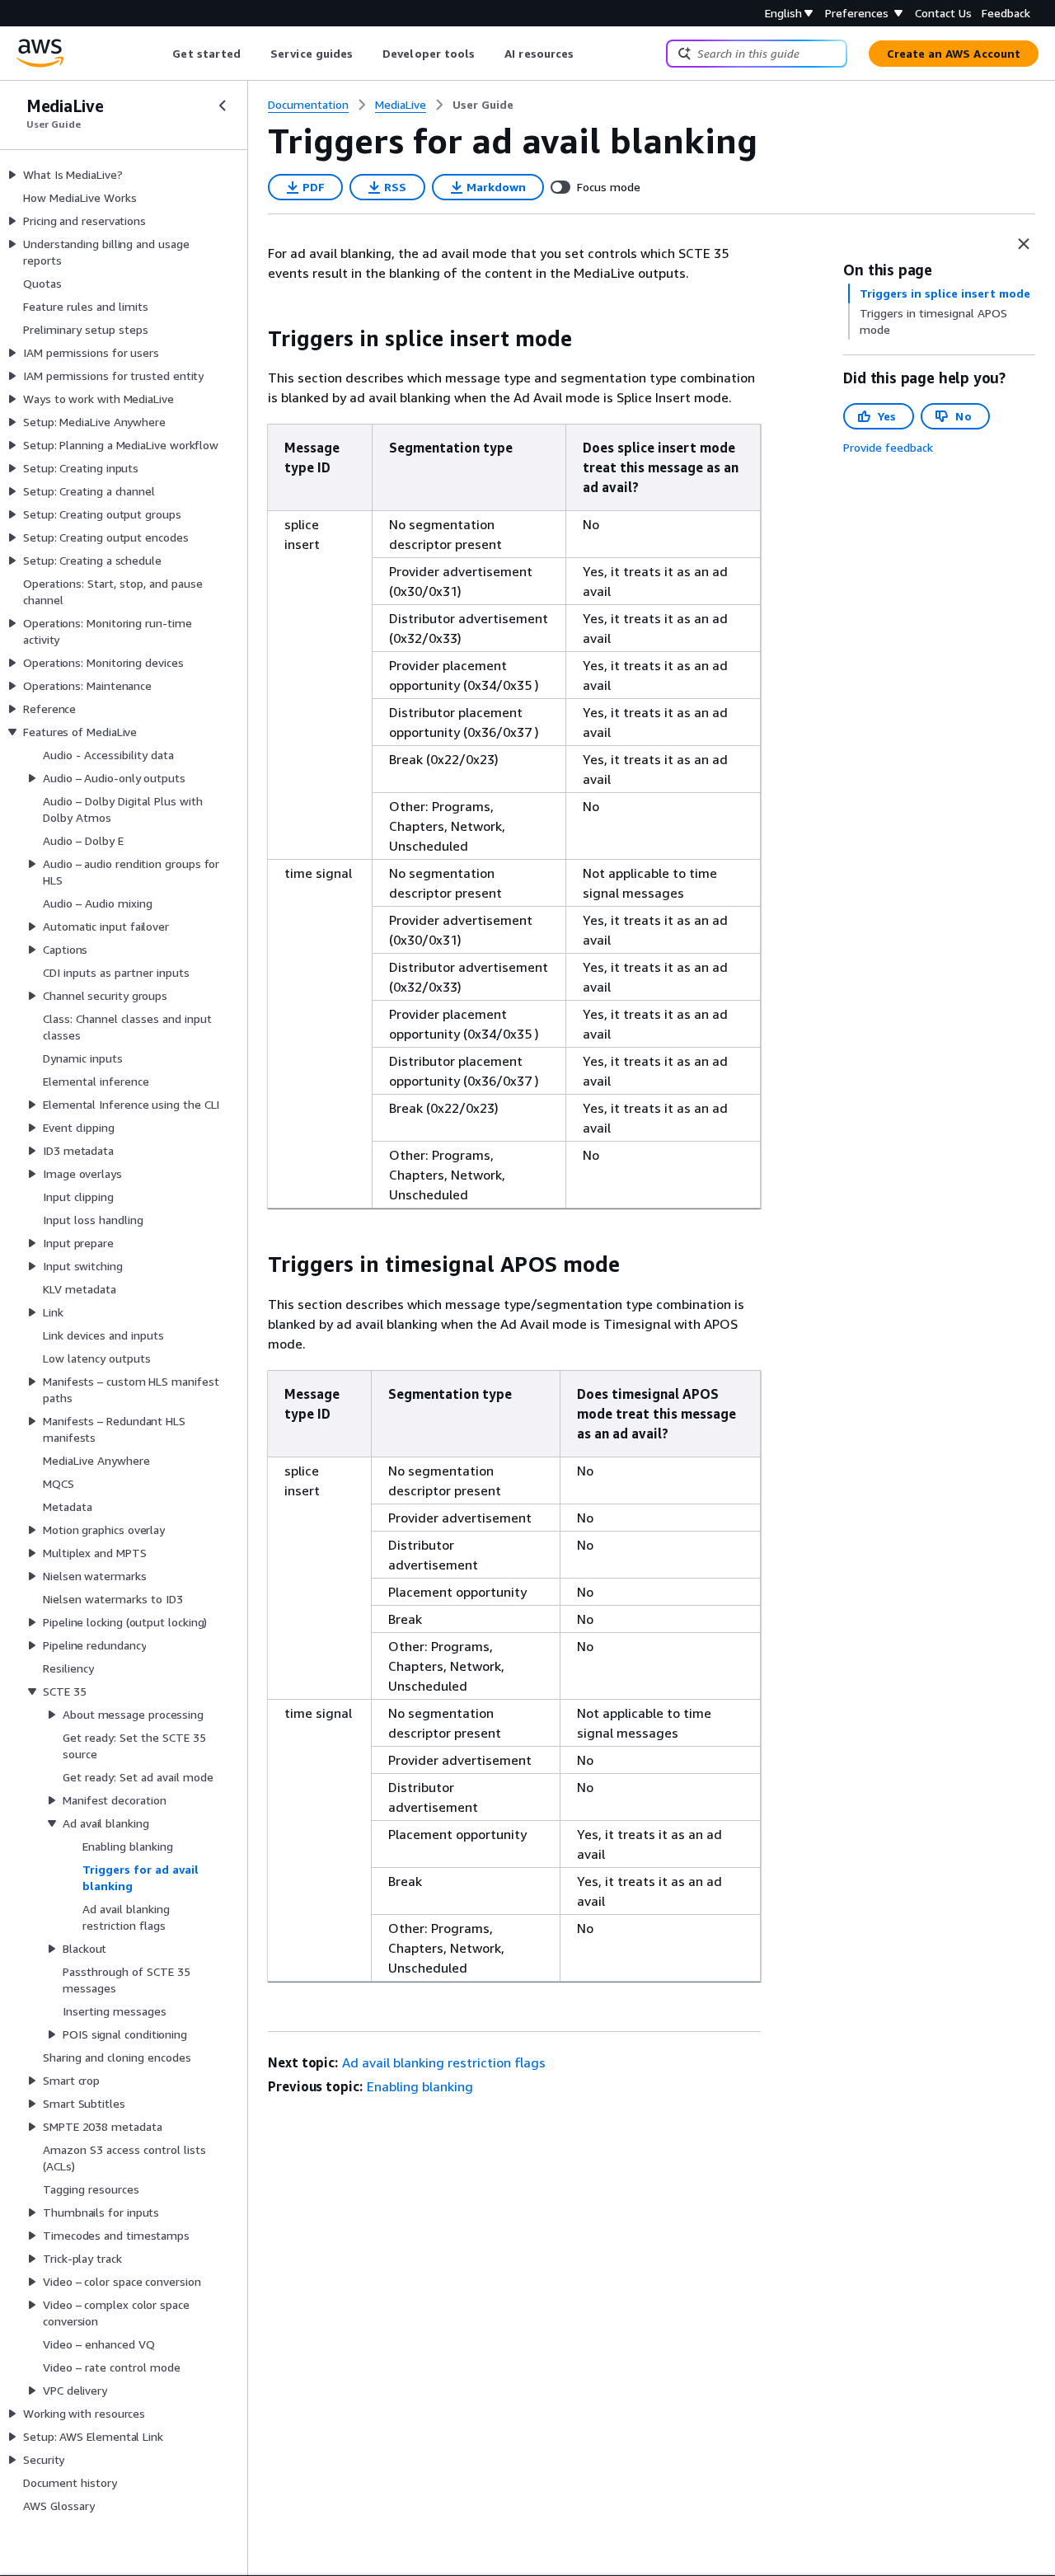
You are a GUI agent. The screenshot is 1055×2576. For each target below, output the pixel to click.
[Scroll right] (586, 54)
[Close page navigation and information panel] (1024, 244)
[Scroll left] (160, 54)
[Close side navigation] (223, 106)
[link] (483, 105)
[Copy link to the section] (255, 339)
